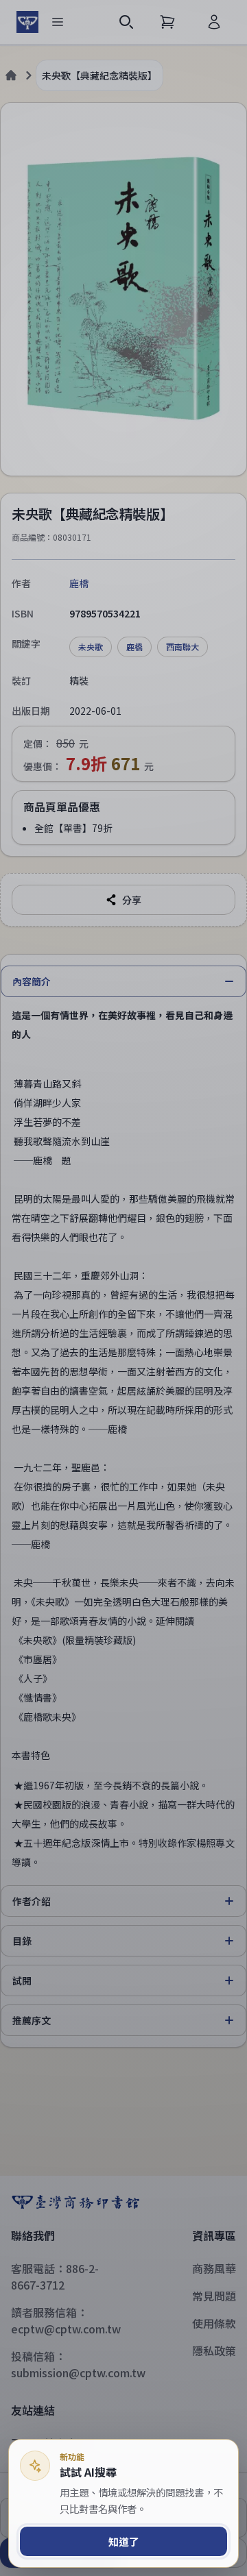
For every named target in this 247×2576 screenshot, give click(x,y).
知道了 (124, 2541)
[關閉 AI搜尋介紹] (123, 1288)
